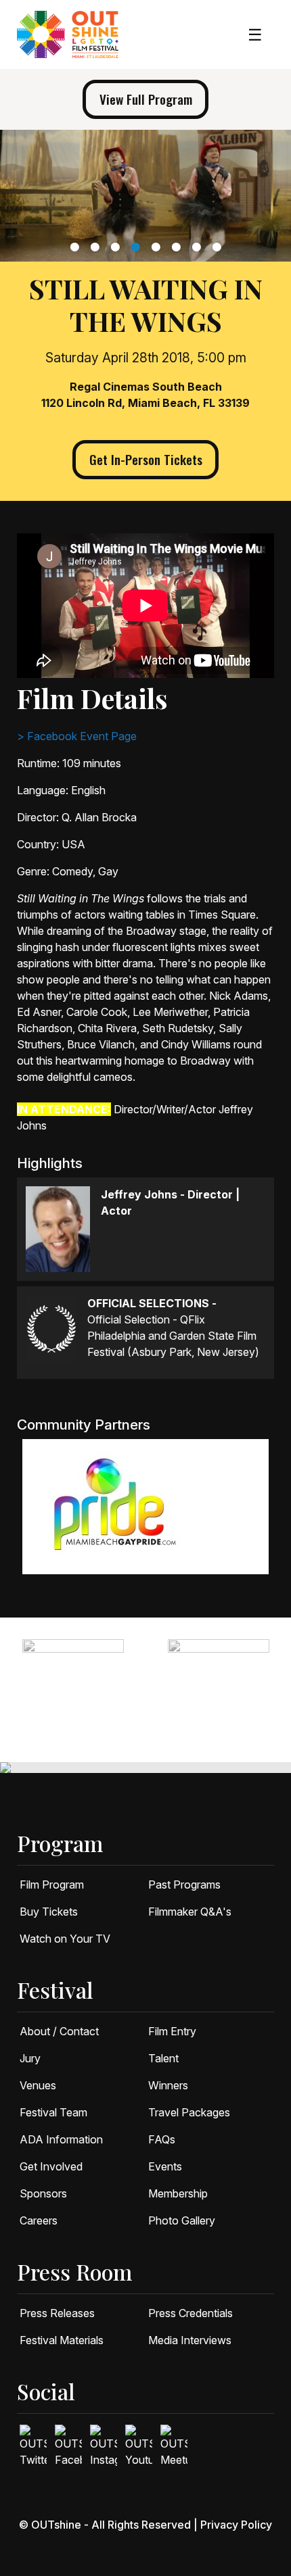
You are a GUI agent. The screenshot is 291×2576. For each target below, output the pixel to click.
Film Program (52, 1885)
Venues (38, 2085)
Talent (163, 2058)
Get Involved (51, 2166)
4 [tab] (137, 247)
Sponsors (43, 2193)
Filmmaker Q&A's (190, 1912)
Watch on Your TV (65, 1939)
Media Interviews (190, 2340)
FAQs (162, 2139)
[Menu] (255, 35)
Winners (168, 2085)
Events (165, 2166)
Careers (39, 2220)
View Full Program (146, 99)
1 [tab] (76, 247)
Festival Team (53, 2112)
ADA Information (61, 2139)
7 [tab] (198, 247)
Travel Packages (189, 2112)
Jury (30, 2058)
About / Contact (59, 2031)
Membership (178, 2193)
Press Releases (57, 2313)
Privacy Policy (236, 2525)
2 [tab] (96, 247)
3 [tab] (117, 247)
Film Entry (172, 2031)
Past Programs (184, 1885)
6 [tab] (178, 247)
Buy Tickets (49, 1912)
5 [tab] (157, 247)
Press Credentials (191, 2313)
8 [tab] (218, 247)
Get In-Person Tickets (146, 459)
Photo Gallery (182, 2220)
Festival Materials (62, 2340)
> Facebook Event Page (77, 736)
